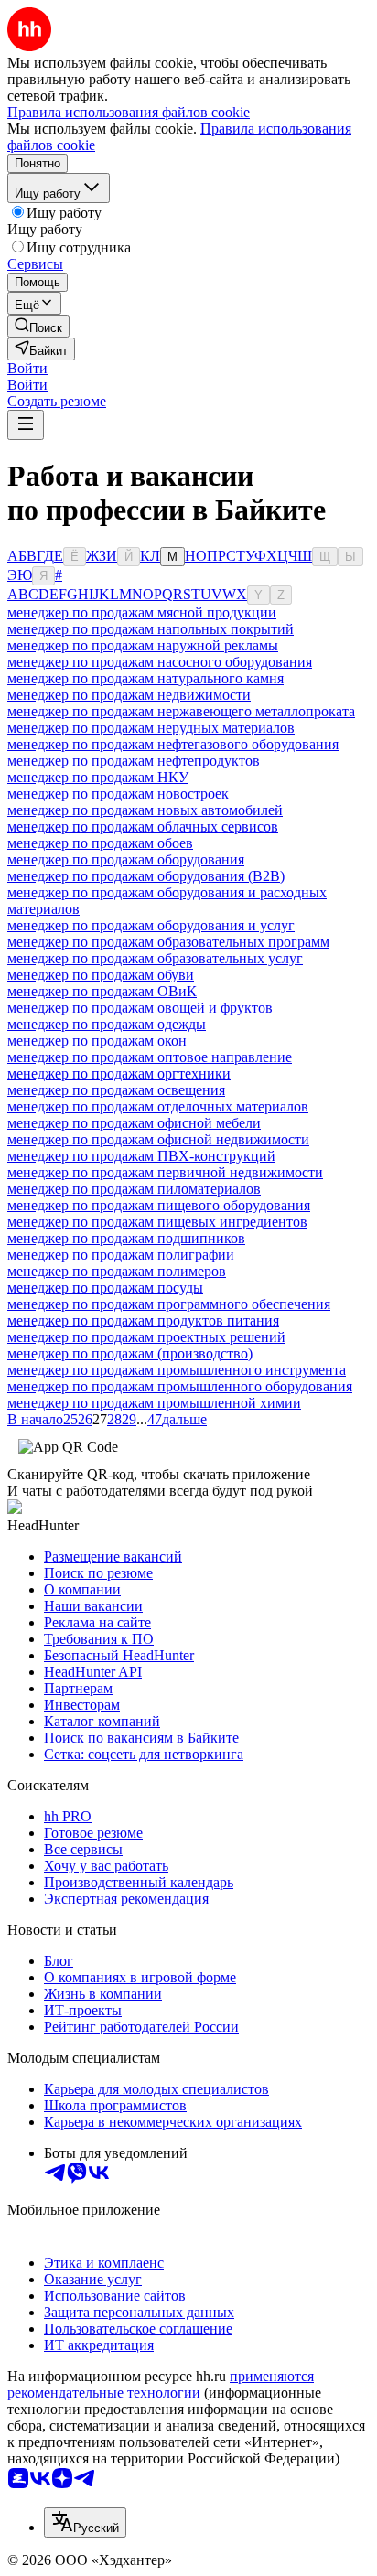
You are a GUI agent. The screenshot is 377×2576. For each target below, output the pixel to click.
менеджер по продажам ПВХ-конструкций (141, 1156)
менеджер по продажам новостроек (118, 794)
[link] (38, 326)
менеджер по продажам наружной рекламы (143, 645)
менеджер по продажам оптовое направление (150, 1057)
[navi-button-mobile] (26, 425)
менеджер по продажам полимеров (117, 1271)
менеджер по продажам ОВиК (102, 991)
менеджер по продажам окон (97, 1041)
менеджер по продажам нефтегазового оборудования (173, 744)
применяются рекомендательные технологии (161, 2384)
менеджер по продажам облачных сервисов (143, 826)
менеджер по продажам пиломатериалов (134, 1189)
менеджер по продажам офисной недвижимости (158, 1139)
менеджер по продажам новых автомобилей (145, 810)
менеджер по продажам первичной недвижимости (165, 1172)
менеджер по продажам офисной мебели (134, 1123)
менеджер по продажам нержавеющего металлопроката (181, 711)
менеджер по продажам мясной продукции (142, 612)
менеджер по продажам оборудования (126, 859)
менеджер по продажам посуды (105, 1288)
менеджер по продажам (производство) (130, 1353)
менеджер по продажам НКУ (98, 777)
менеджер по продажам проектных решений (146, 1337)
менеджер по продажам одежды (107, 1024)
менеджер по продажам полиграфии (121, 1255)
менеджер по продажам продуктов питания (143, 1320)
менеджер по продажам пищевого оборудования (159, 1205)
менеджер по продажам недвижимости (129, 695)
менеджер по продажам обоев (100, 843)
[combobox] (85, 2522)
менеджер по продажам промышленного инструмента (177, 1370)
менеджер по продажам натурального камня (145, 678)
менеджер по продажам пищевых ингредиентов (157, 1222)
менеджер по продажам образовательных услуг (155, 958)
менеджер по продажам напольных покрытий (151, 629)
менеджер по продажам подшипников (126, 1238)
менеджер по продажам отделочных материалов (158, 1106)
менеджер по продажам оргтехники (119, 1073)
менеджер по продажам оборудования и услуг (151, 925)
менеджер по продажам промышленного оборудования (180, 1386)
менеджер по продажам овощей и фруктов (140, 1008)
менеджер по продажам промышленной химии (154, 1403)
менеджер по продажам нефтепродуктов (134, 761)
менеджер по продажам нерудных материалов (151, 728)
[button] (27, 368)
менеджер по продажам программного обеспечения (169, 1304)
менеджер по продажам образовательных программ (168, 942)
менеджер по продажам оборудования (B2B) (146, 876)
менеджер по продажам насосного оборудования (160, 662)
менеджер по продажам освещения (116, 1090)
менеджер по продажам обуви (101, 975)
